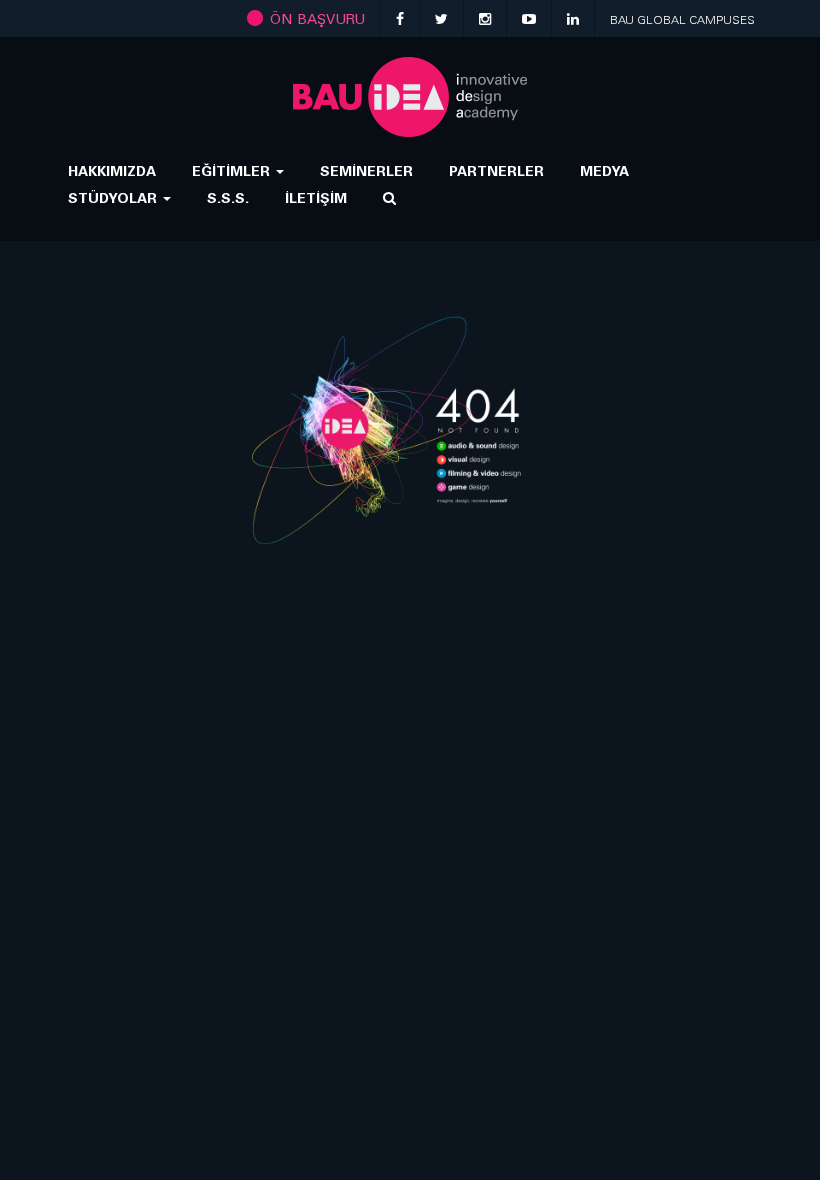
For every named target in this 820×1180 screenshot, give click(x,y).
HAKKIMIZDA (112, 170)
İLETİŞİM (316, 197)
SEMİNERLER (366, 170)
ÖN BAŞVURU (315, 18)
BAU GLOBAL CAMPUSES (682, 19)
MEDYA (604, 170)
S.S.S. (228, 197)
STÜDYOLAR (114, 197)
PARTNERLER (496, 170)
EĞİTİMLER (233, 170)
